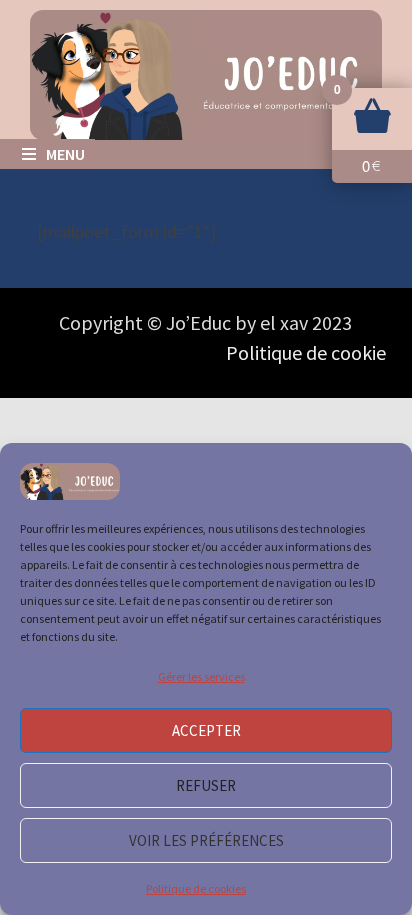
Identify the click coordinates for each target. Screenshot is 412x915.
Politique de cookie (306, 352)
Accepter (206, 730)
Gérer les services (201, 676)
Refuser (206, 785)
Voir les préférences (206, 840)
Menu (65, 154)
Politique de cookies (196, 888)
